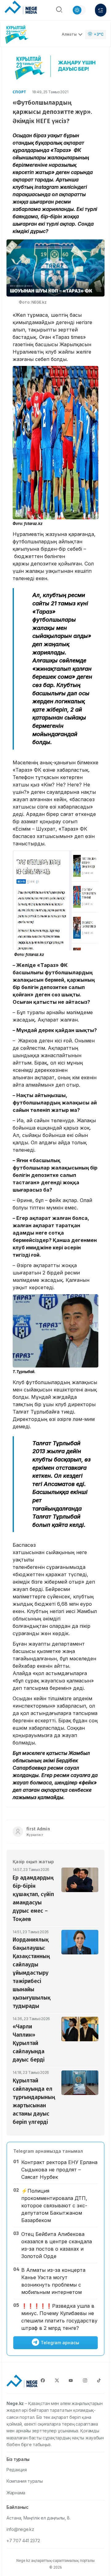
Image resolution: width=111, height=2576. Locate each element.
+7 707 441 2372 (23, 2541)
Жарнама (16, 2493)
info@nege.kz (20, 2529)
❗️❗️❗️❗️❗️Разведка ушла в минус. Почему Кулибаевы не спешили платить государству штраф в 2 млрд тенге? (59, 2317)
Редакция (17, 2470)
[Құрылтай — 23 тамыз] (17, 35)
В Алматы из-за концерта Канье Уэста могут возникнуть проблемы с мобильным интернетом (53, 2281)
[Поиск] (59, 10)
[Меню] (101, 10)
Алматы (69, 34)
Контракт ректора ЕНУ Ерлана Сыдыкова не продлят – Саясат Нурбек (59, 2170)
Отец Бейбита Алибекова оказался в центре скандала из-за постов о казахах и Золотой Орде (57, 2245)
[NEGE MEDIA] (21, 9)
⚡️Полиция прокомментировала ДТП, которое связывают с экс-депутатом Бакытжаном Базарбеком (54, 2206)
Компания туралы (25, 2481)
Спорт (19, 92)
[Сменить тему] (79, 10)
